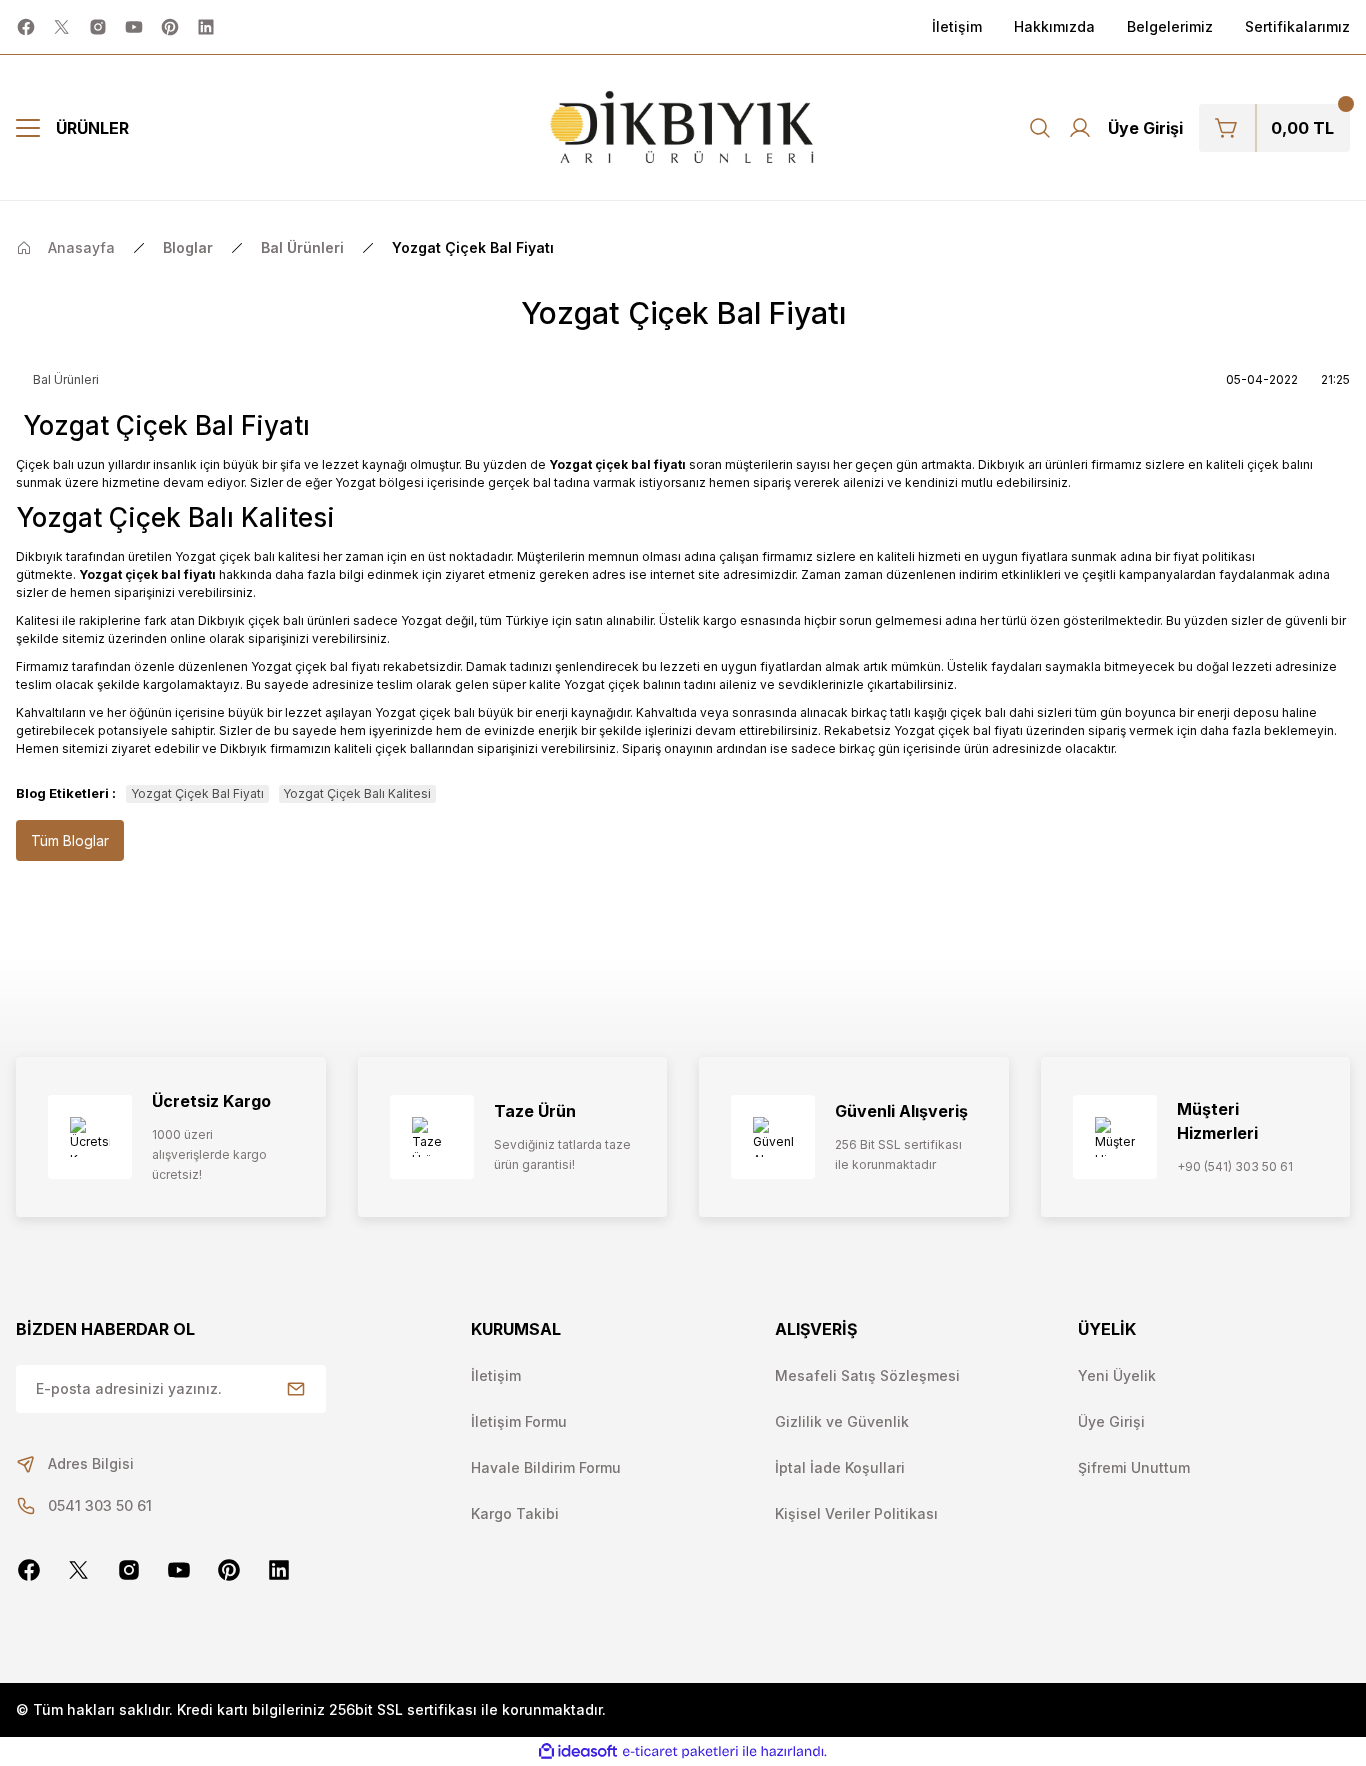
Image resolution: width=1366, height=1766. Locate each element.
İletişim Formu (519, 1421)
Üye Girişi (1111, 1421)
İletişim (496, 1375)
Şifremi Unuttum (1134, 1467)
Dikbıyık (39, 556)
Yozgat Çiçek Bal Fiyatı (197, 793)
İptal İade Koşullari (840, 1467)
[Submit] (296, 1389)
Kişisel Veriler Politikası (856, 1513)
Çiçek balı (45, 464)
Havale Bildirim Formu (546, 1467)
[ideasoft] (578, 1751)
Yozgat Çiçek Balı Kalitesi (357, 793)
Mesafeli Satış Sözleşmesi (867, 1375)
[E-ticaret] (680, 1752)
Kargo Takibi (515, 1513)
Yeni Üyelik (1117, 1375)
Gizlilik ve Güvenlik (842, 1421)
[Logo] (683, 128)
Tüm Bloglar (70, 840)
